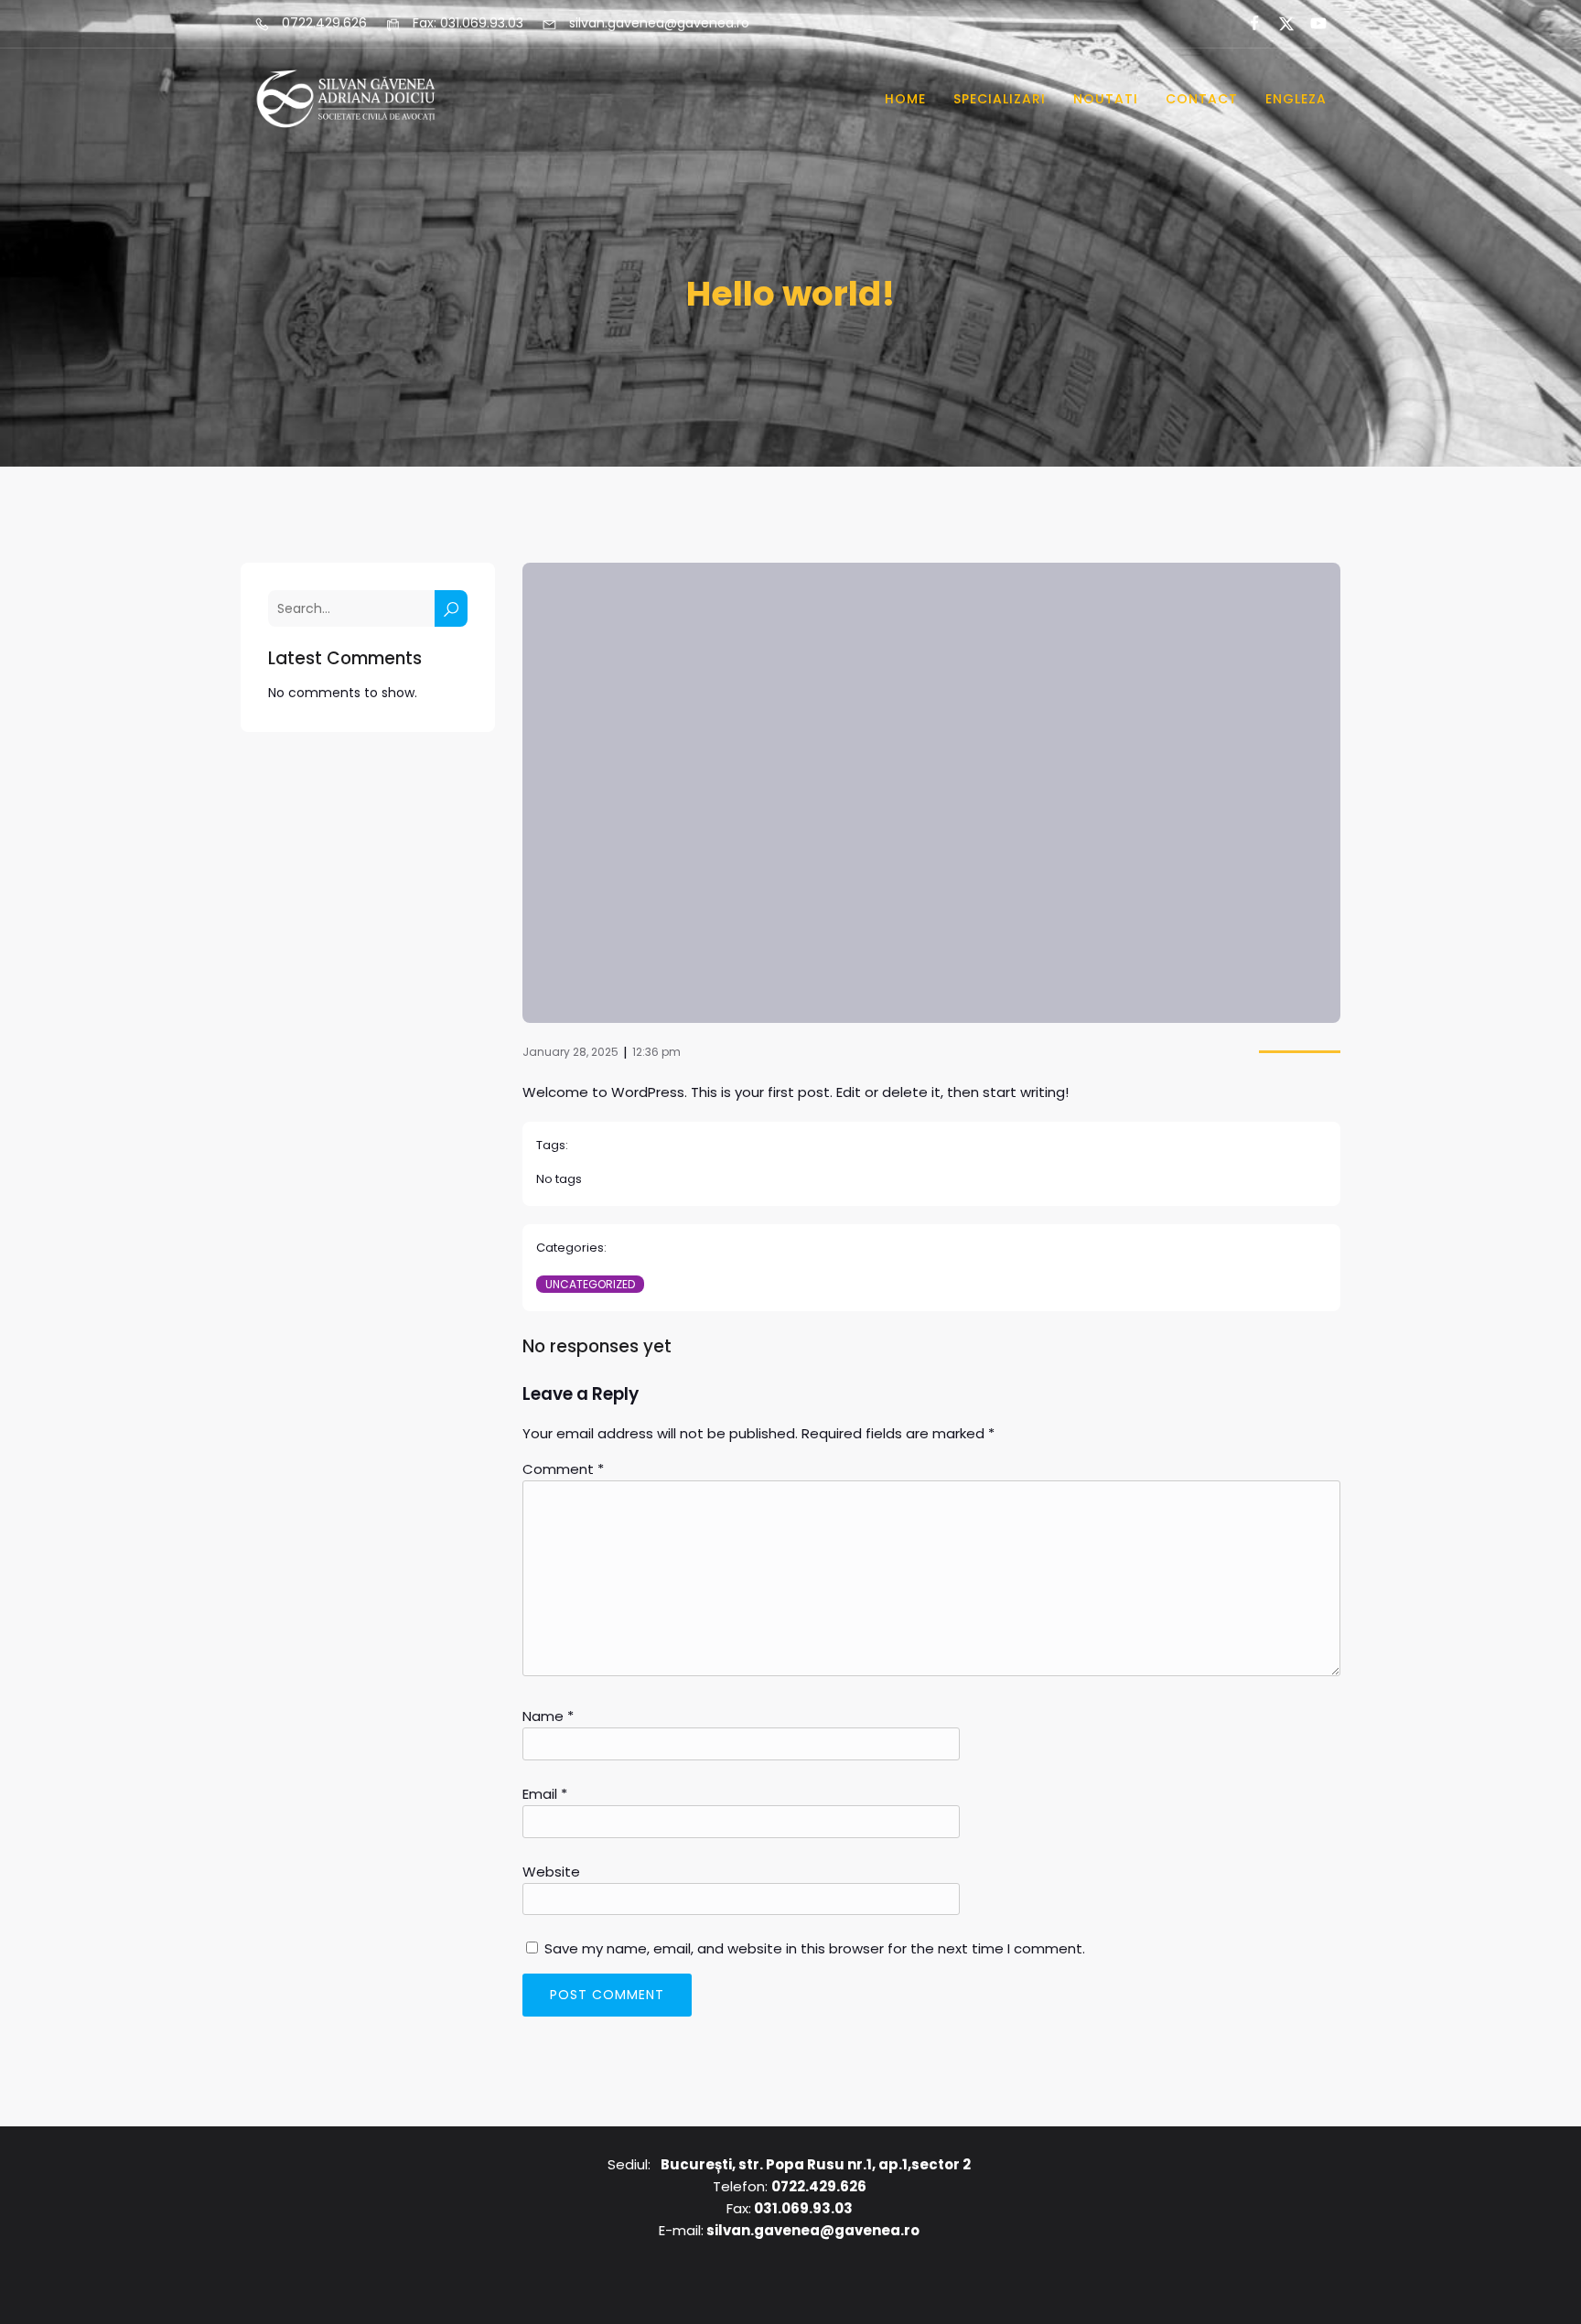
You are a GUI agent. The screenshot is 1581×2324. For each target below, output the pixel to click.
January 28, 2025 (570, 1052)
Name (548, 1716)
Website (551, 1872)
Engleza (1296, 99)
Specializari (1000, 99)
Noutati (1106, 99)
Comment (563, 1469)
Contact (1202, 99)
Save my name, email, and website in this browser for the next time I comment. (815, 1948)
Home (905, 99)
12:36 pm (656, 1052)
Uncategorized (590, 1284)
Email (545, 1794)
